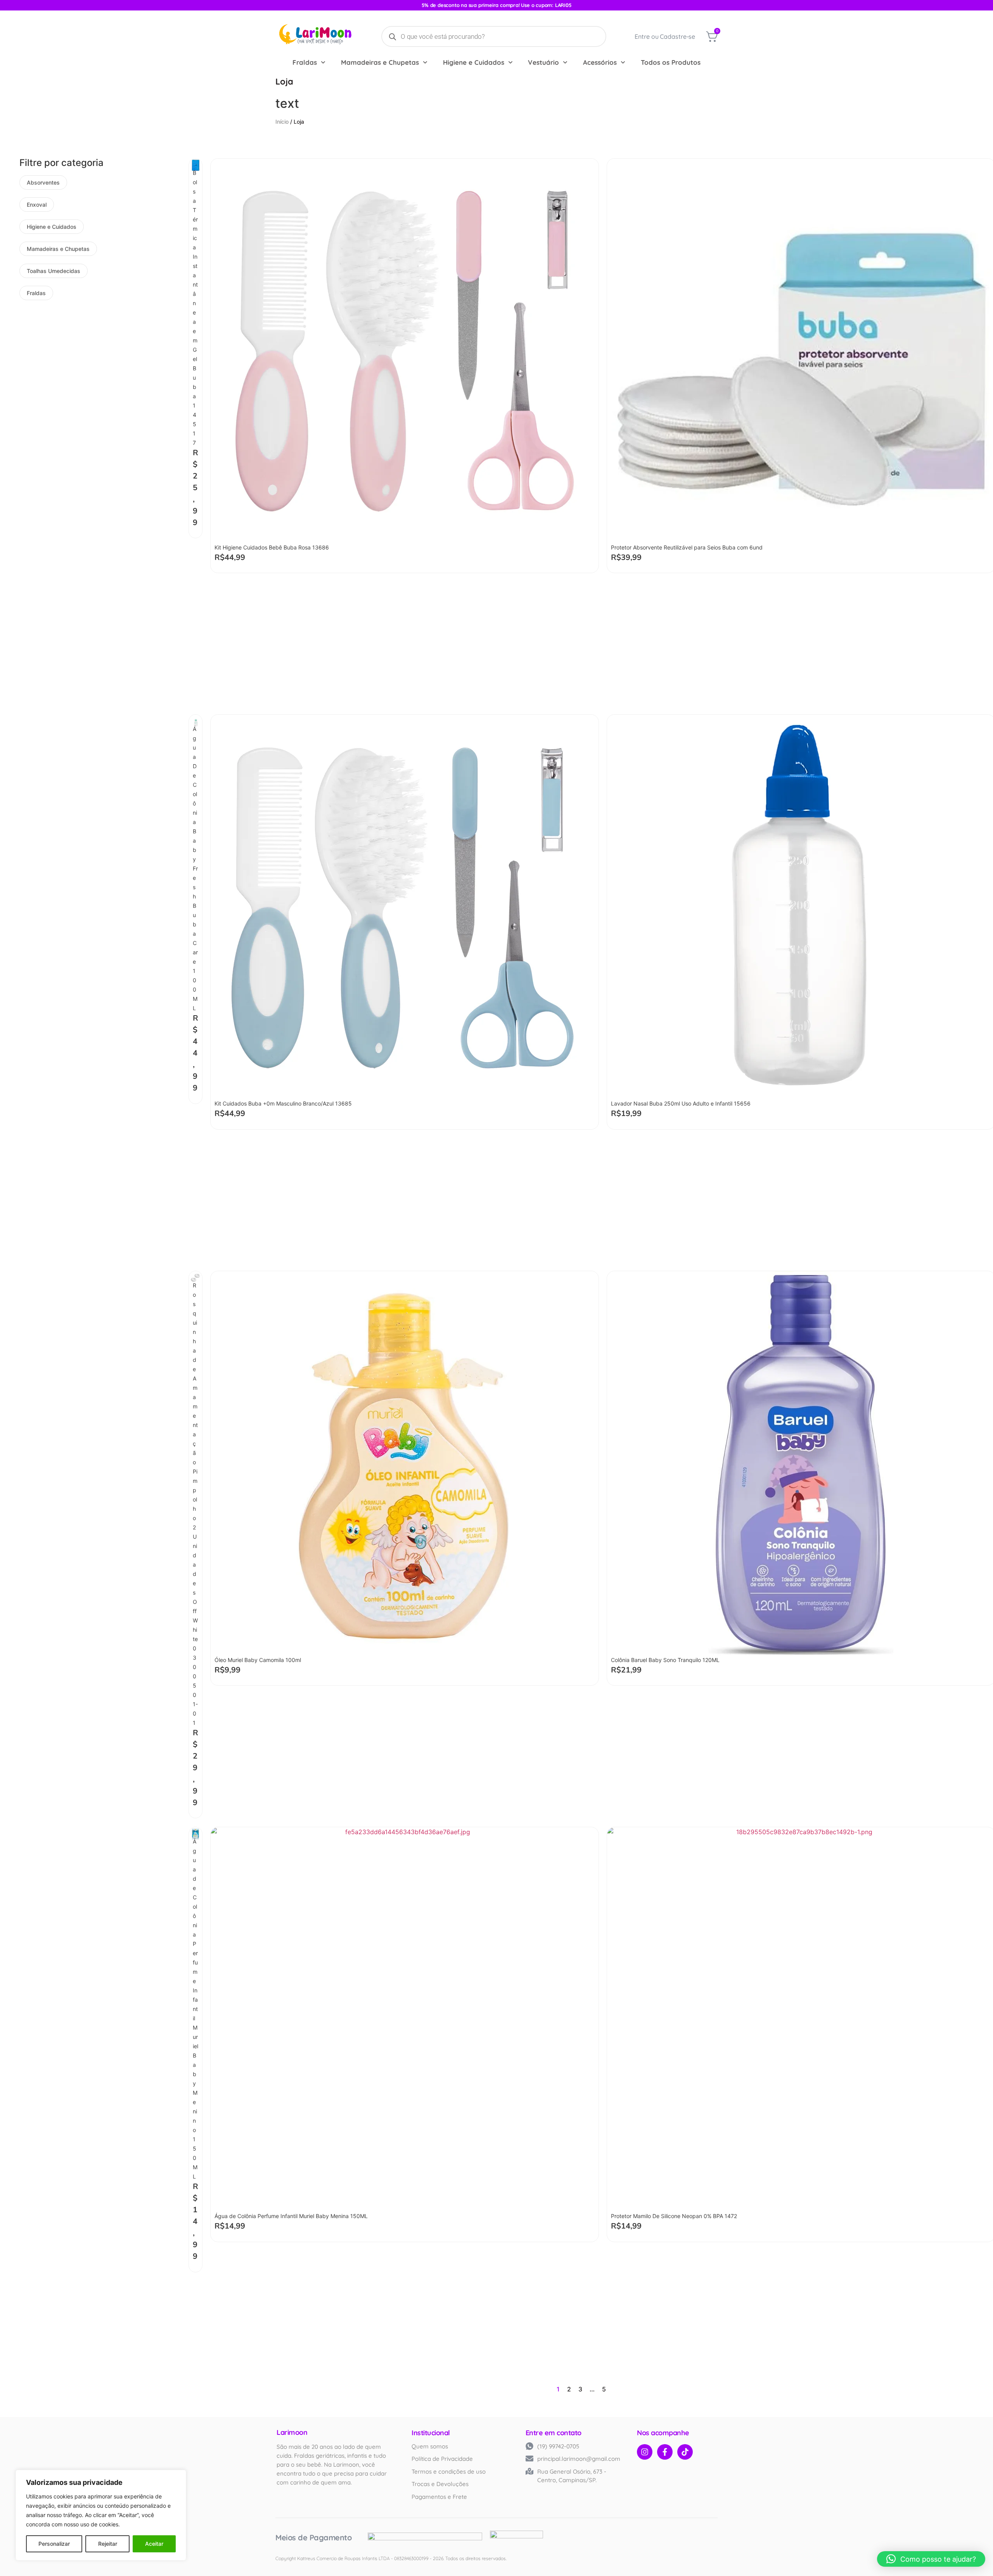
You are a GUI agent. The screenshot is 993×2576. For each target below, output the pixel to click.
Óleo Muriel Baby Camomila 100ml (258, 1660)
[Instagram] (645, 2452)
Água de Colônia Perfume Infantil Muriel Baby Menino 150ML (195, 2009)
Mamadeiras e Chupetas (380, 62)
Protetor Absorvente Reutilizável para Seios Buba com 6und (687, 547)
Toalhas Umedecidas (54, 271)
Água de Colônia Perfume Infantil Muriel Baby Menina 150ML (291, 2216)
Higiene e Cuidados (474, 62)
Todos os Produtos (671, 62)
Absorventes (43, 182)
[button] (931, 2559)
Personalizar (54, 2544)
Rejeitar (108, 2544)
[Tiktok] (685, 2452)
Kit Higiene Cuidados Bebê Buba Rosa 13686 (272, 547)
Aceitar (154, 2544)
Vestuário (543, 62)
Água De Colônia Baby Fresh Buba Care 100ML (195, 868)
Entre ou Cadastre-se (665, 36)
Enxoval (37, 205)
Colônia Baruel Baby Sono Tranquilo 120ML (665, 1660)
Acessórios (600, 62)
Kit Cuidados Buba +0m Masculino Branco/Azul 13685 (283, 1103)
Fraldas (305, 62)
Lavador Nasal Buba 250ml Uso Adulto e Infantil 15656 (681, 1103)
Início (282, 122)
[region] (101, 2515)
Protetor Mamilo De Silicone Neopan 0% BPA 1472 (674, 2216)
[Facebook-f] (665, 2452)
